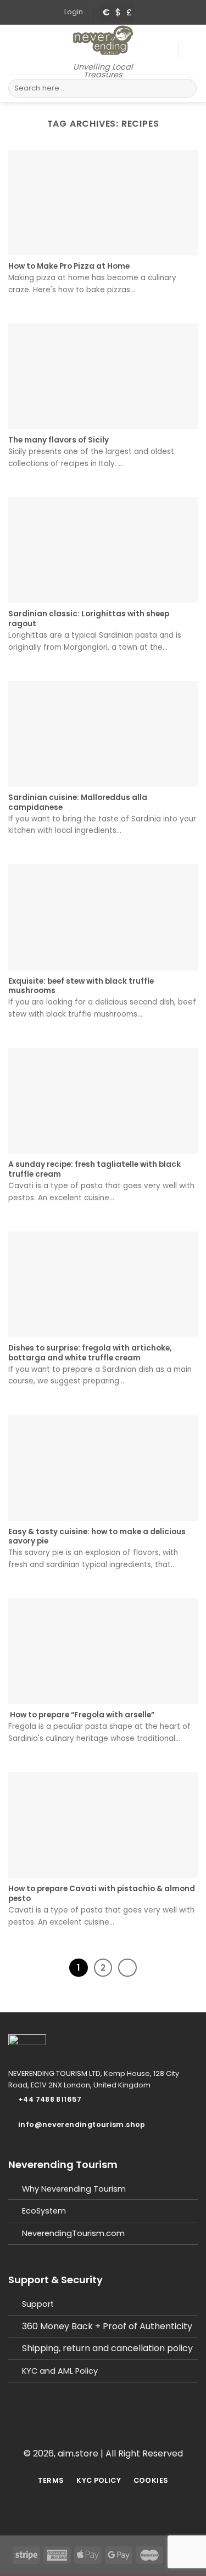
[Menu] (15, 50)
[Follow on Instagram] (110, 2434)
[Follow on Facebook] (96, 2434)
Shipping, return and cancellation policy (107, 2348)
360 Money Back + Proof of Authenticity (107, 2326)
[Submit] (186, 88)
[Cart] (192, 50)
